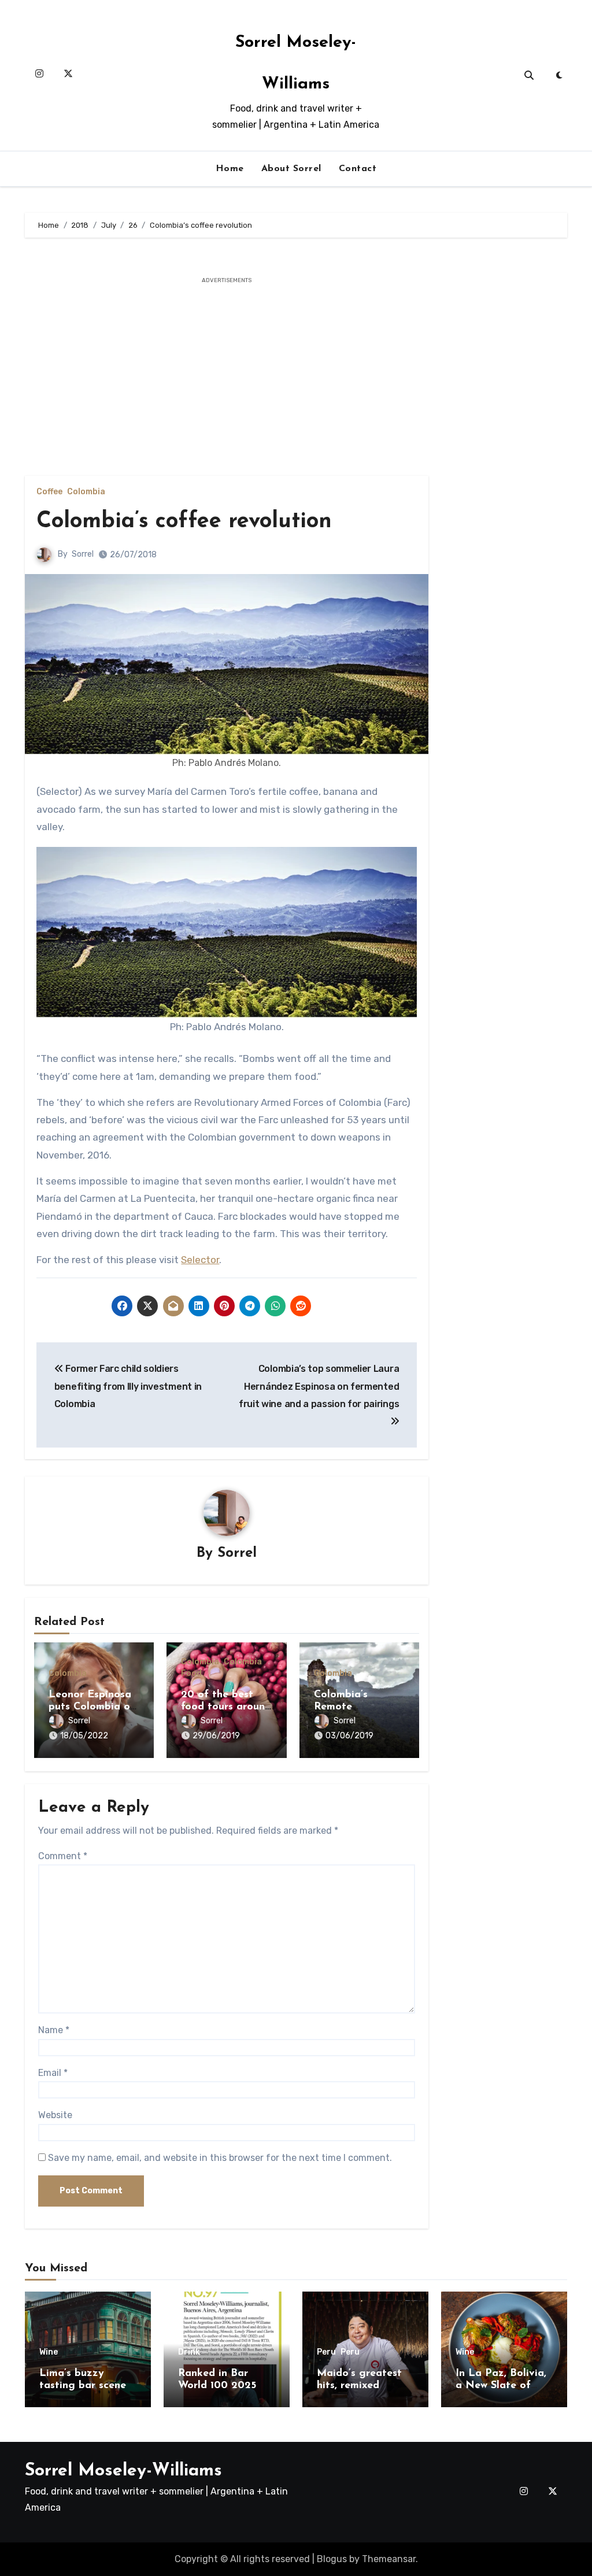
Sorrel (83, 554)
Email (53, 2073)
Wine (49, 2352)
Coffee (49, 492)
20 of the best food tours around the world (226, 1707)
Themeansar (389, 2559)
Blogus (332, 2559)
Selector (200, 1260)
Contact (358, 169)
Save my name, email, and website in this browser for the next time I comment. (220, 2158)
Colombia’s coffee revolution (184, 522)
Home (230, 169)
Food (191, 1674)
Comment (63, 1856)
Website (55, 2115)
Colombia (86, 492)
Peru (326, 2352)
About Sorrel (291, 169)
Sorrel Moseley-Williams (123, 2471)
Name (54, 2030)
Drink (189, 2352)
